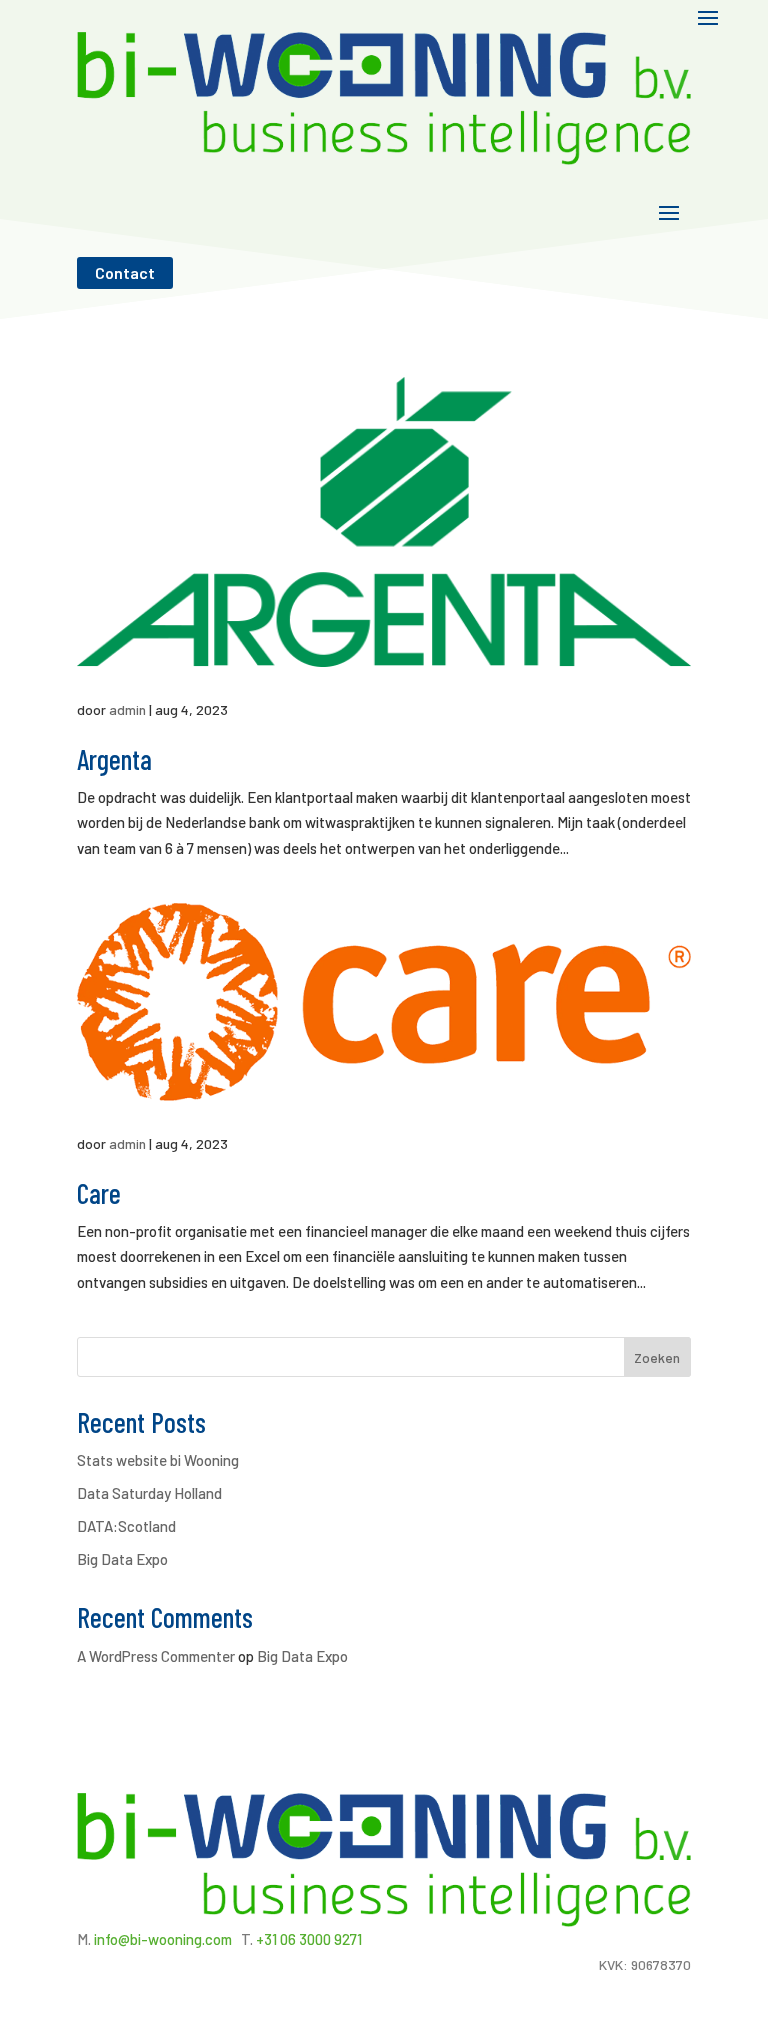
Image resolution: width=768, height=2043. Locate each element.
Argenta (114, 759)
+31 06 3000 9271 (309, 1939)
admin (127, 709)
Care (99, 1193)
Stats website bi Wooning (158, 1460)
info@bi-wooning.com (163, 1939)
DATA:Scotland (126, 1526)
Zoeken (657, 1357)
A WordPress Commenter (156, 1656)
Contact (125, 272)
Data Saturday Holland (149, 1493)
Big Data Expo (122, 1559)
